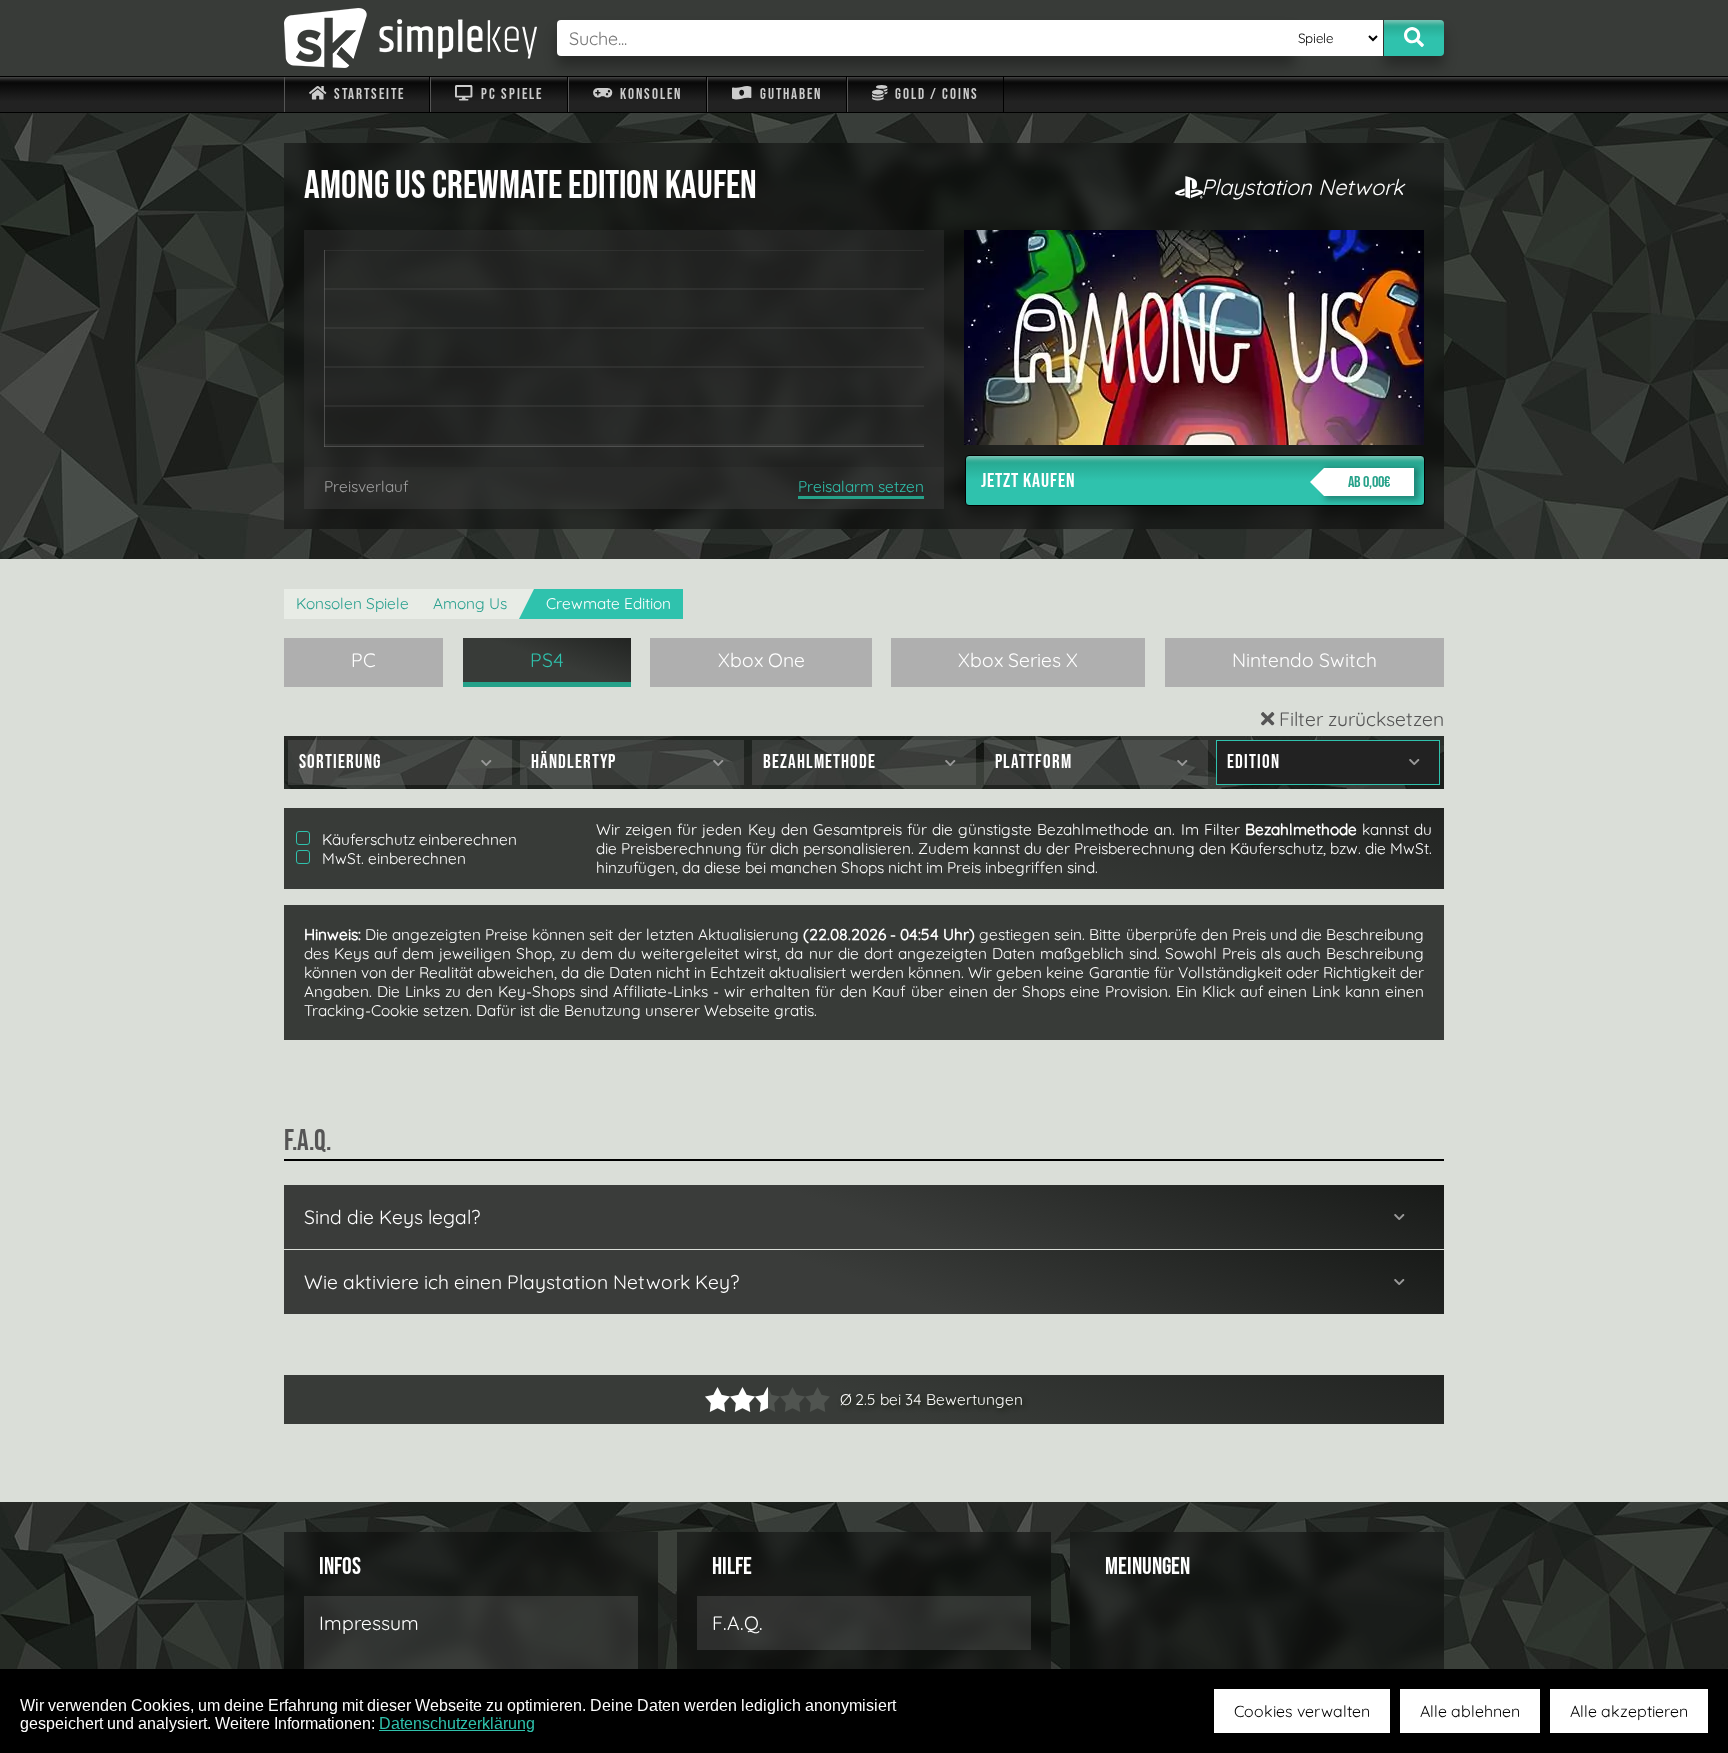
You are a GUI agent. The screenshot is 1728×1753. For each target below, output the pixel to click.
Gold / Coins (935, 94)
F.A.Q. (737, 1623)
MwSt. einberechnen (392, 858)
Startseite (367, 94)
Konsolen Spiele (352, 603)
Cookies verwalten (1302, 1711)
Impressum (369, 1623)
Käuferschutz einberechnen (417, 839)
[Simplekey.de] (410, 38)
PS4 (547, 660)
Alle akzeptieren (1629, 1711)
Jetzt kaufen (1185, 481)
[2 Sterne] (730, 1399)
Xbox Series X (1018, 660)
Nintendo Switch (1304, 660)
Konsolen (649, 94)
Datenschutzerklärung (457, 1723)
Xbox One (761, 660)
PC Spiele (510, 94)
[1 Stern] (717, 1399)
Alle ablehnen (1470, 1711)
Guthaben (789, 94)
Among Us (470, 603)
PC (363, 660)
